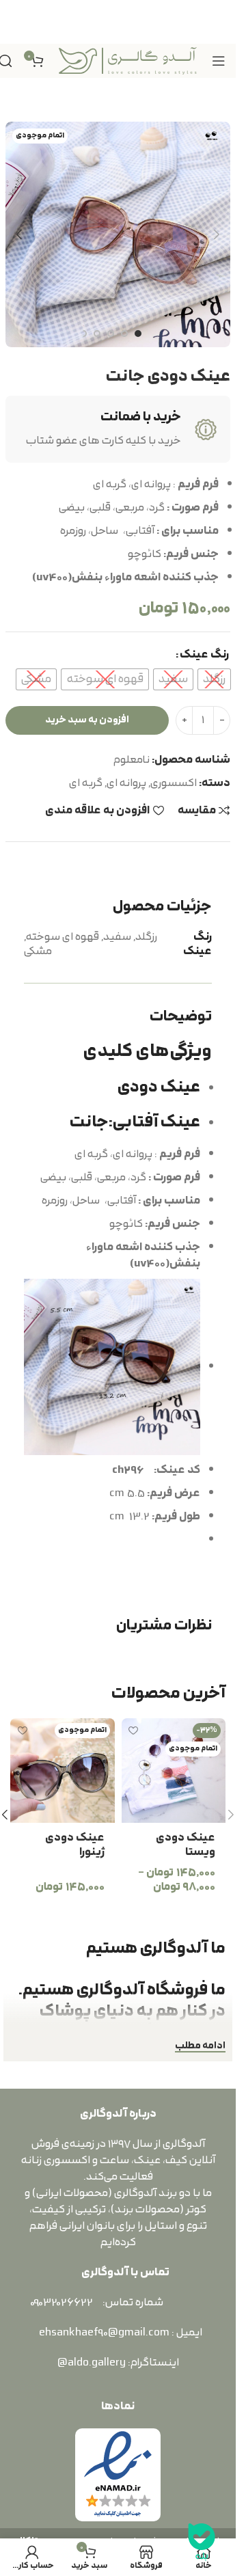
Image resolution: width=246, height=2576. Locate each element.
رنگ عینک (204, 655)
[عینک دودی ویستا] (174, 1771)
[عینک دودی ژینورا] (63, 1771)
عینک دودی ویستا (186, 1845)
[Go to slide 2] (124, 334)
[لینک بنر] (118, 22)
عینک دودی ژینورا (75, 1845)
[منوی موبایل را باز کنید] (219, 61)
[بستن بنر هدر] (17, 22)
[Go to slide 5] (83, 334)
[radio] (214, 679)
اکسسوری (174, 783)
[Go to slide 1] (138, 334)
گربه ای (86, 783)
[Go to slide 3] (111, 334)
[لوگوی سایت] (128, 60)
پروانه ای (126, 783)
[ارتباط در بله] (202, 2542)
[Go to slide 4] (97, 334)
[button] (217, 234)
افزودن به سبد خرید (87, 720)
